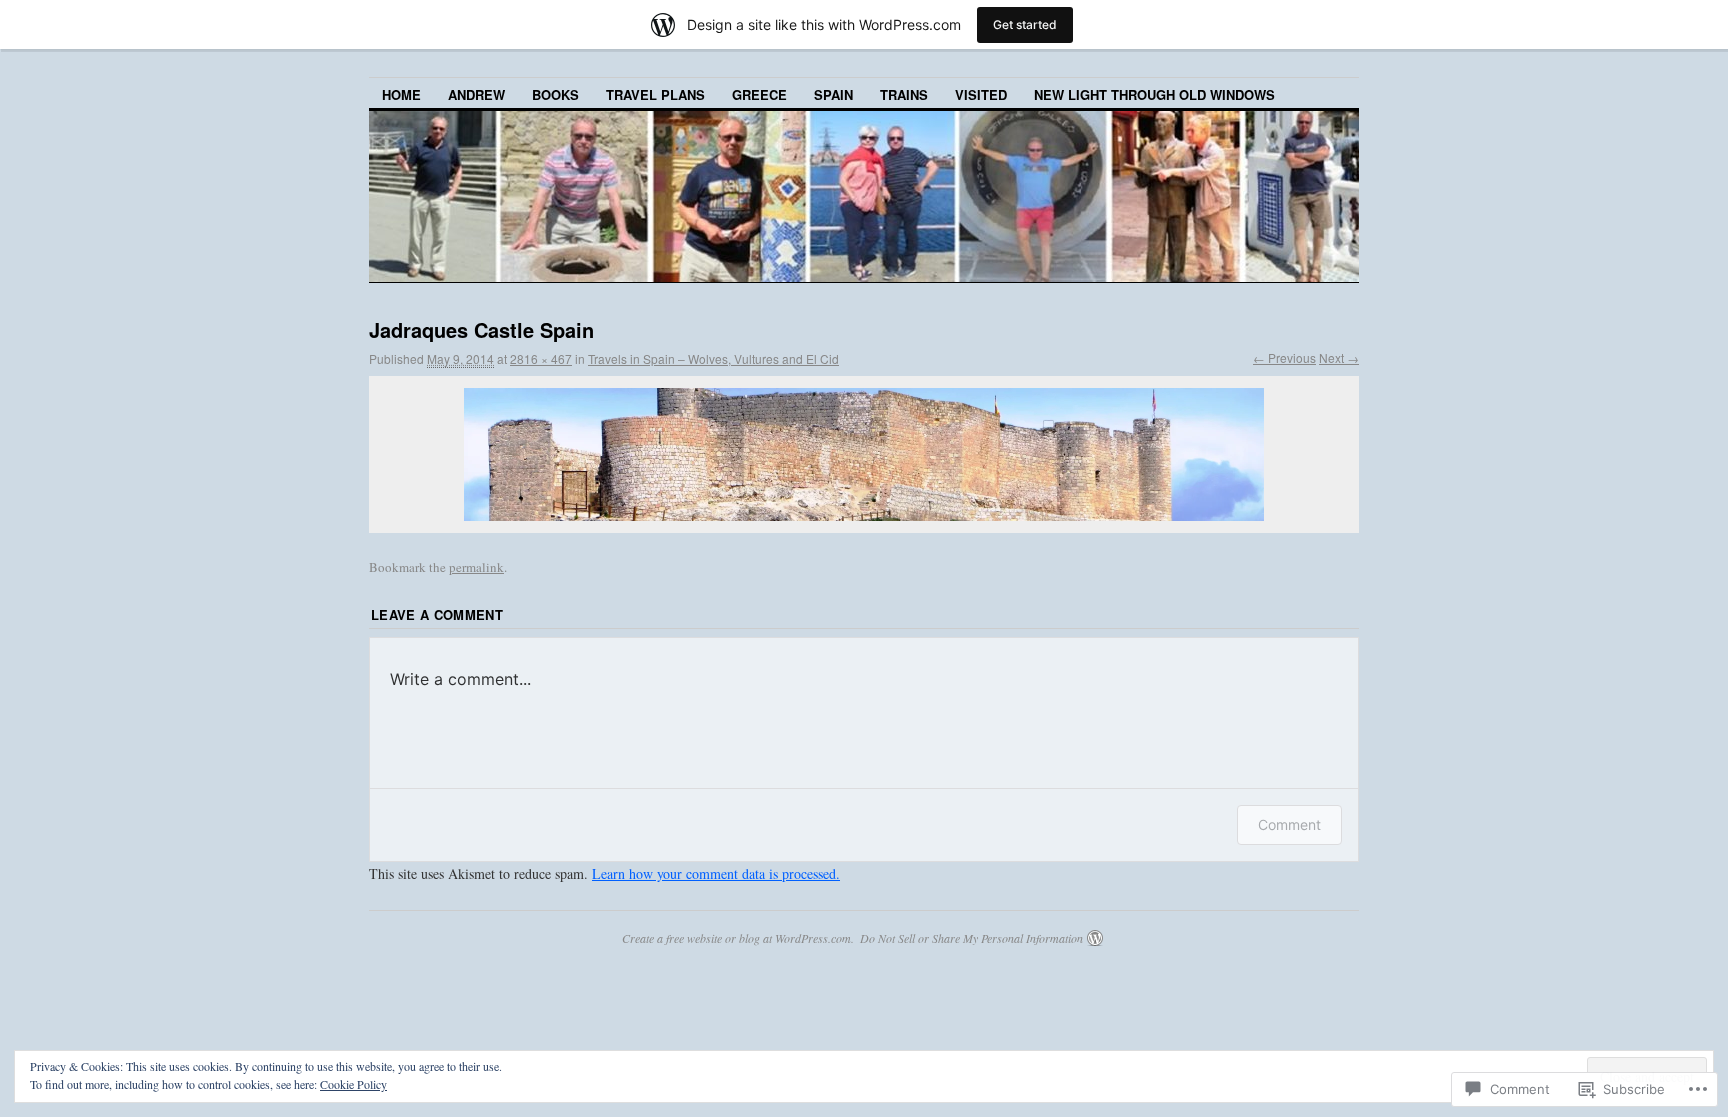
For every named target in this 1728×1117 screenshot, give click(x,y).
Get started (1025, 24)
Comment (1289, 824)
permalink (476, 567)
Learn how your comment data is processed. (716, 873)
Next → (1339, 357)
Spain (833, 94)
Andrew (476, 94)
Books (555, 94)
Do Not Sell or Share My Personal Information (971, 938)
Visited (981, 94)
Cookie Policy (353, 1084)
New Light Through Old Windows (1154, 94)
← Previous (1284, 357)
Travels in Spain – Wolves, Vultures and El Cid (713, 358)
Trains (904, 94)
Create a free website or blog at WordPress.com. (738, 938)
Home (401, 94)
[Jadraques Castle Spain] (864, 454)
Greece (759, 94)
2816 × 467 (541, 358)
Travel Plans (655, 94)
